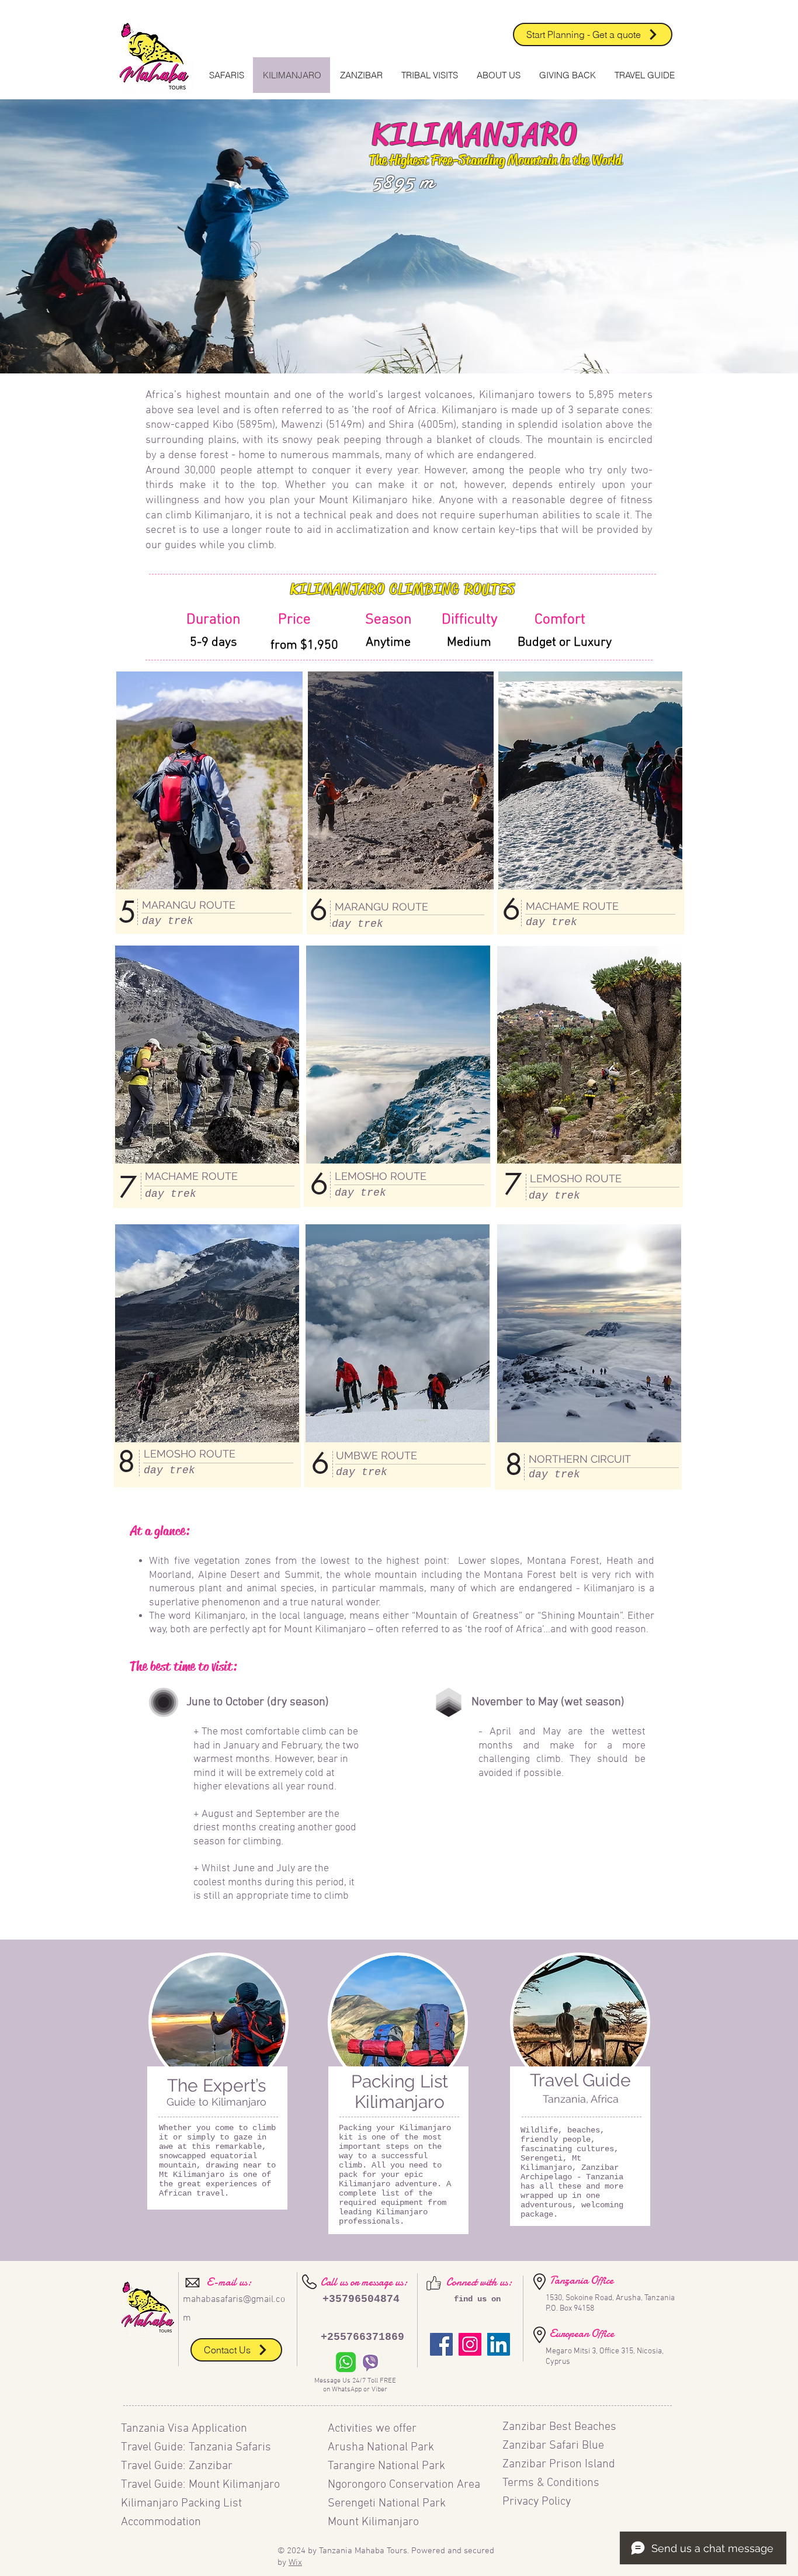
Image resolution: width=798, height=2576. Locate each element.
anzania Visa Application (187, 2429)
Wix (295, 2563)
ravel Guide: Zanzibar (180, 2466)
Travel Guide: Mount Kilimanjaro (200, 2485)
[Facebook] (441, 2344)
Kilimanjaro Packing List (183, 2504)
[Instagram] (470, 2344)
